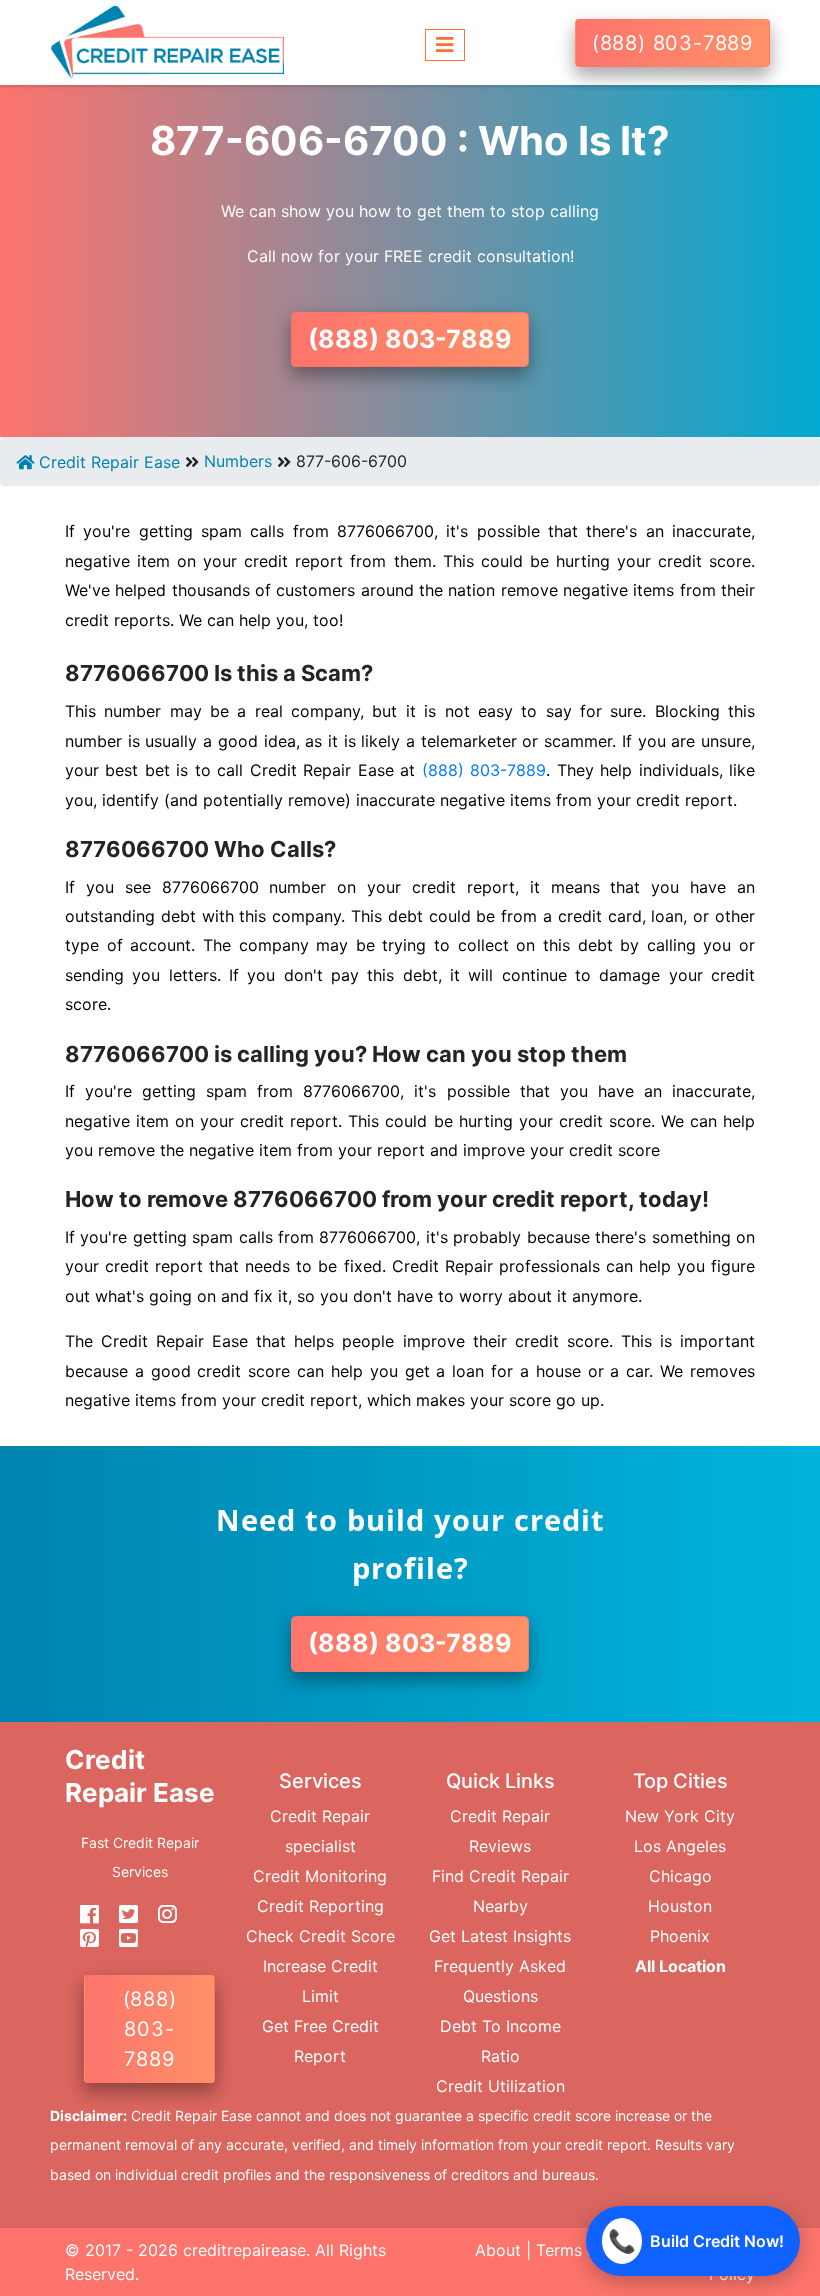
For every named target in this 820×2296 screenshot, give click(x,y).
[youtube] (121, 1939)
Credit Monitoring (320, 1876)
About (498, 2250)
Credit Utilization (500, 2086)
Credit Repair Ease (107, 462)
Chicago (680, 1876)
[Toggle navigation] (445, 42)
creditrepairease (244, 2250)
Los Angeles (680, 1846)
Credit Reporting (320, 1906)
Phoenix (680, 1936)
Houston (680, 1906)
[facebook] (82, 1915)
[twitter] (121, 1915)
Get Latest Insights (500, 1936)
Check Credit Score (320, 1936)
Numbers (238, 461)
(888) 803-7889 (672, 43)
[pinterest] (82, 1939)
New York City (680, 1816)
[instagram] (160, 1915)
